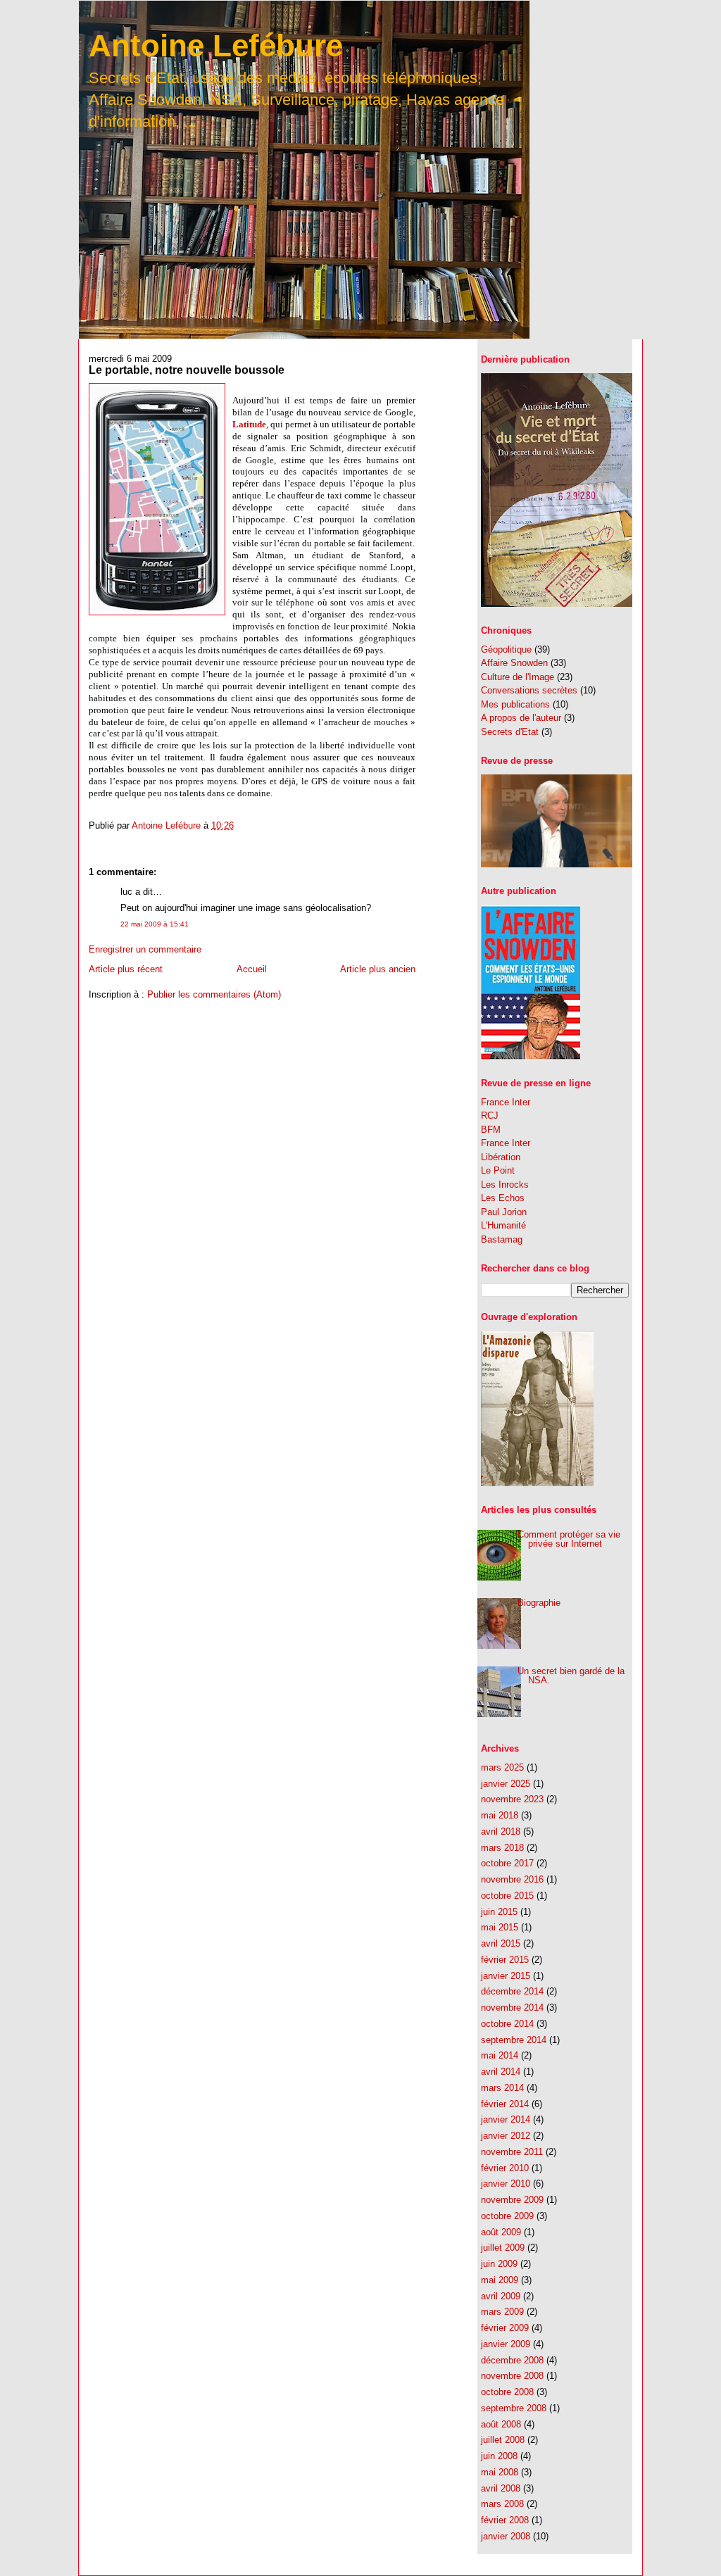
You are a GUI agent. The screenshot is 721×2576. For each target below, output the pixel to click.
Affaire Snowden (514, 663)
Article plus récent (126, 969)
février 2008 (505, 2520)
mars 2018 (502, 1848)
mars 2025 (502, 1767)
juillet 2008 (503, 2440)
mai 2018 (500, 1815)
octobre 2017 (507, 1863)
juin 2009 (499, 2264)
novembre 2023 (512, 1799)
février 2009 (505, 2328)
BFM (491, 1130)
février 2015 (505, 1960)
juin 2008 (499, 2456)
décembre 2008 (512, 2360)
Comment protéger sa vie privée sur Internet (569, 1539)
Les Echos (503, 1198)
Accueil (252, 969)
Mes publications (515, 704)
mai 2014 (500, 2055)
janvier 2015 (506, 1976)
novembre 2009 (512, 2200)
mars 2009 (502, 2312)
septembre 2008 (514, 2408)
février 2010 (505, 2168)
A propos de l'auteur (521, 718)
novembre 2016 (512, 1879)
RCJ (490, 1116)
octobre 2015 (507, 1896)
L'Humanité (503, 1225)
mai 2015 (500, 1927)
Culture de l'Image (518, 677)
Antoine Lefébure (216, 45)
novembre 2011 (512, 2152)
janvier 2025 (506, 1784)
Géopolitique (506, 649)
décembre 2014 (512, 1991)
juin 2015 (499, 1912)
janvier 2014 (506, 2119)
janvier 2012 (506, 2136)
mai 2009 (500, 2280)
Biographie (539, 1603)
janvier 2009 (506, 2344)
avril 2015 (501, 1943)
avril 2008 (501, 2488)
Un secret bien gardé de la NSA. (571, 1676)
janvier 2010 (506, 2184)
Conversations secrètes (529, 690)
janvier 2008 (506, 2536)
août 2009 (501, 2232)
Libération (501, 1157)
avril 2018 (501, 1832)
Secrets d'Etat (510, 732)
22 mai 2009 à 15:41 (155, 924)
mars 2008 (502, 2504)
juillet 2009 (503, 2248)
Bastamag (502, 1239)
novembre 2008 (512, 2376)
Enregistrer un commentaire (145, 949)
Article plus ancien (378, 969)
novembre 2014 (512, 2008)
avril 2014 (501, 2072)
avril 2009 (501, 2296)
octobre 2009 (507, 2216)
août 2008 (501, 2424)
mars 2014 (502, 2088)
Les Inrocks (505, 1185)
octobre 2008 (507, 2392)
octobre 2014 (507, 2024)
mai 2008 (500, 2472)
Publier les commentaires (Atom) (214, 994)
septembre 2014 (514, 2040)
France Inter (506, 1102)
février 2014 (505, 2104)
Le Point (498, 1170)
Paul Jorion (504, 1212)
